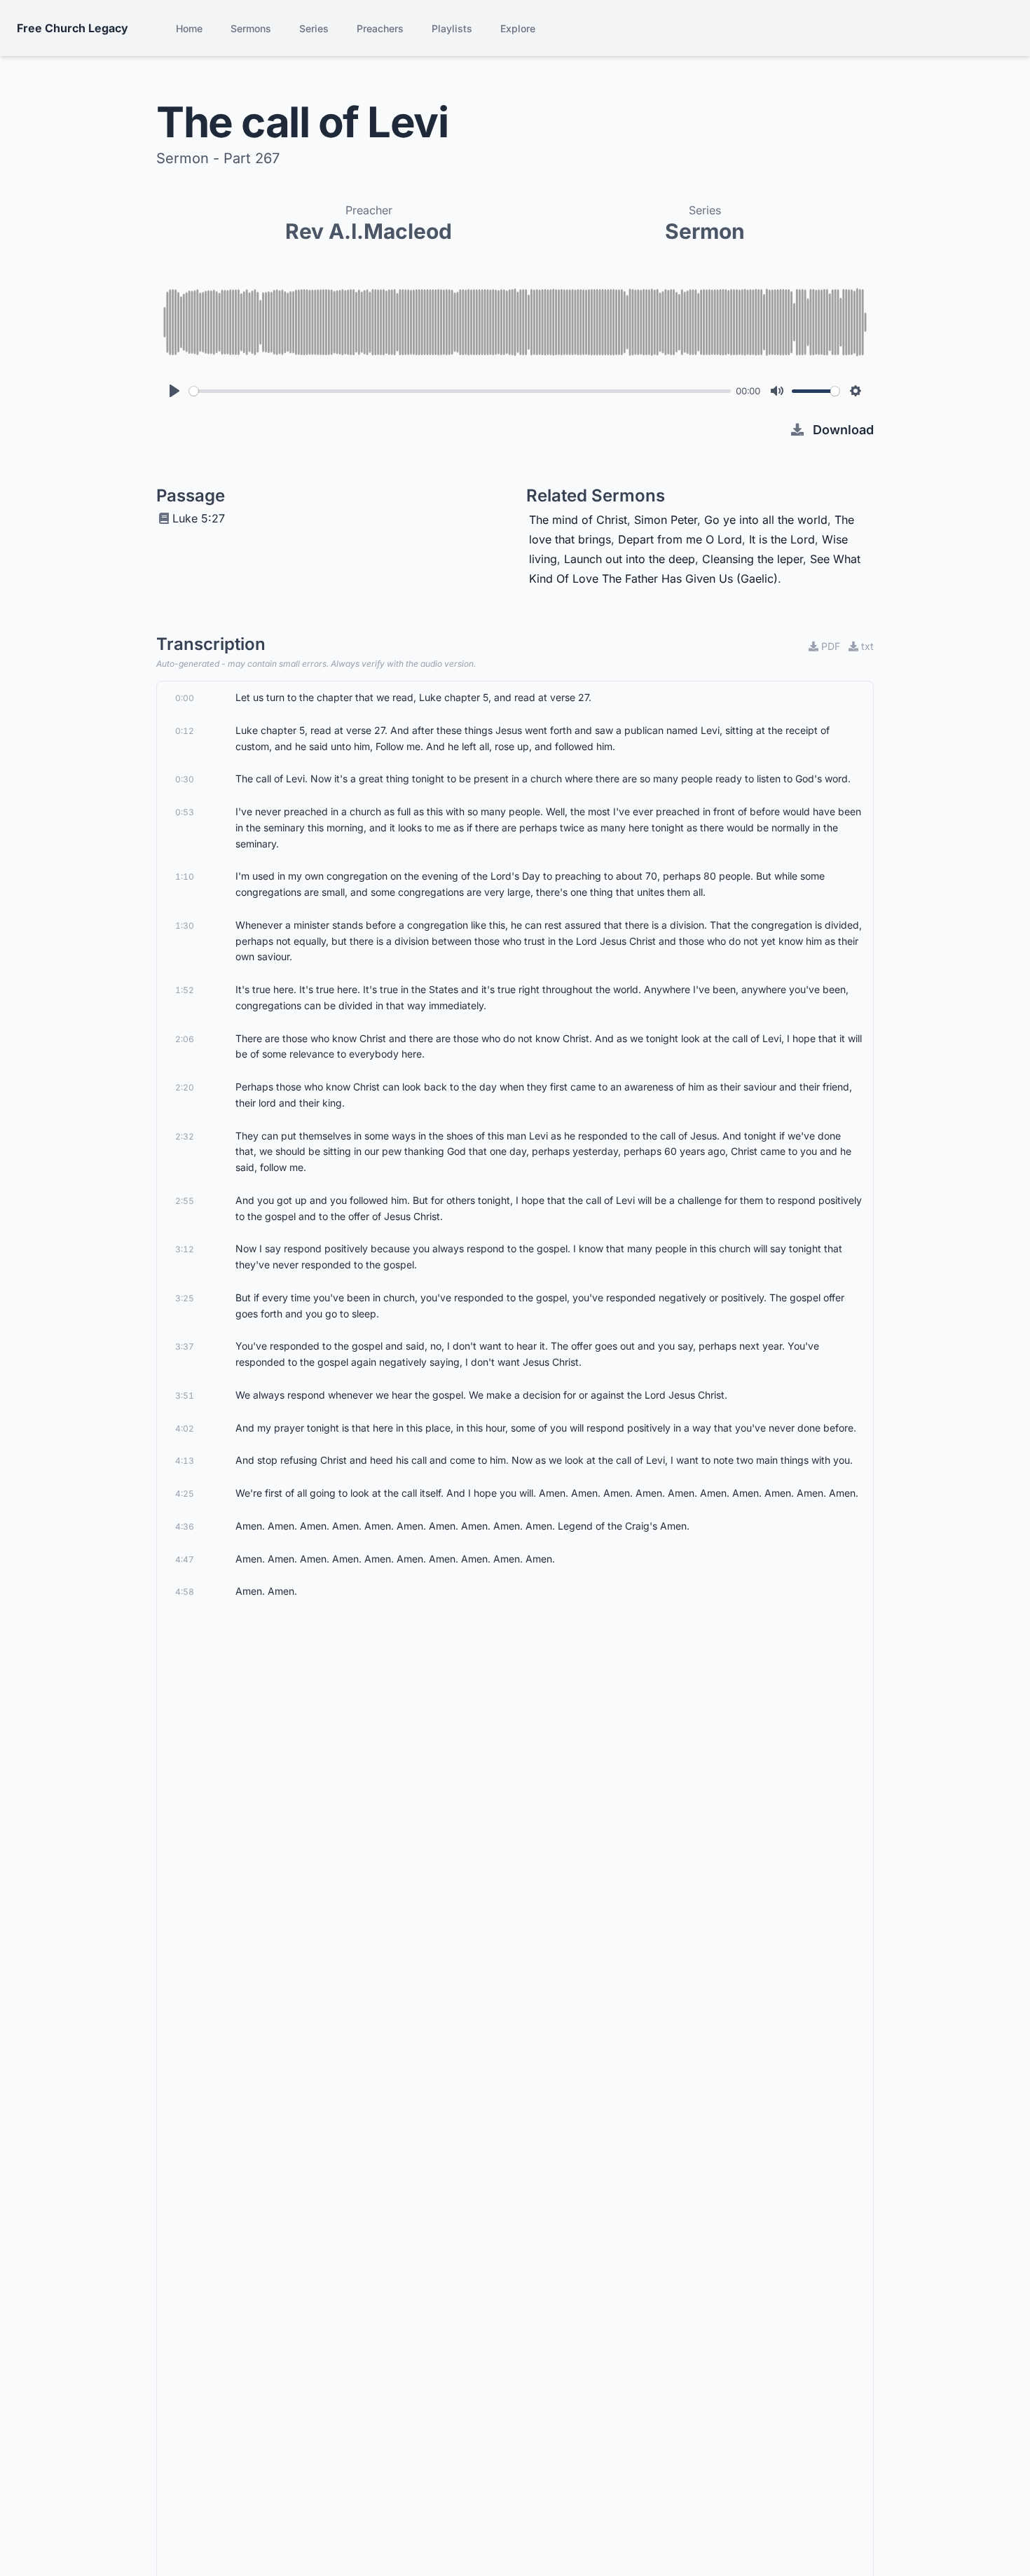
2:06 (185, 1039)
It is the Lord (782, 539)
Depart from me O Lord (680, 539)
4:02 (185, 1428)
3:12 (185, 1249)
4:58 (185, 1592)
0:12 (185, 731)
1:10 (185, 877)
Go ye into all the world (766, 520)
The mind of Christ (578, 520)
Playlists (452, 28)
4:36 (185, 1526)
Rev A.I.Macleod (369, 231)
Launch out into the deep (630, 559)
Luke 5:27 (199, 518)
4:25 (185, 1494)
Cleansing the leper (753, 559)
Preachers (380, 28)
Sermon (705, 231)
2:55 (185, 1201)
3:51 (185, 1396)
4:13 (185, 1461)
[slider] (460, 391)
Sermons (251, 28)
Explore (518, 28)
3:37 (185, 1346)
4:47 (185, 1559)
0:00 (185, 698)
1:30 (185, 926)
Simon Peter (666, 520)
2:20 (185, 1087)
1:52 (185, 990)
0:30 (185, 779)
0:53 (185, 812)
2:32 (185, 1136)
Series (314, 28)
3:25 (185, 1298)
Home (189, 28)
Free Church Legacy (73, 28)
